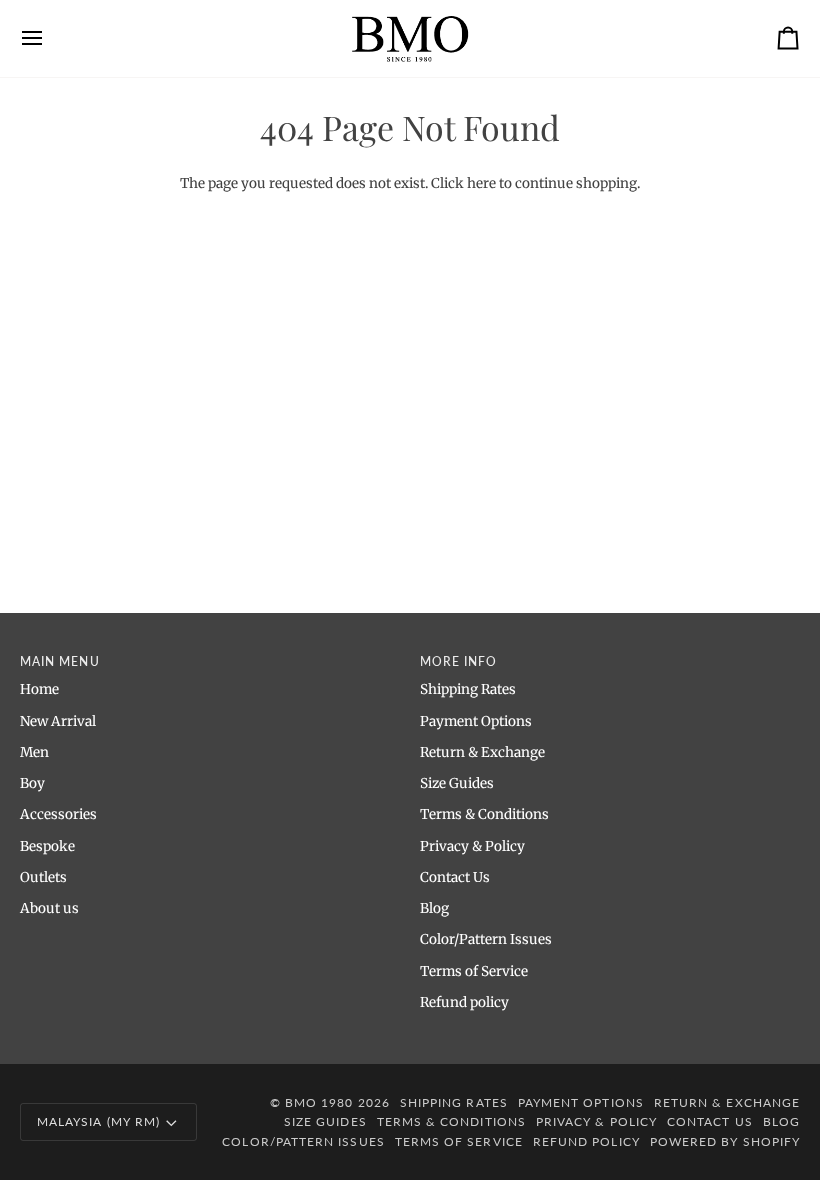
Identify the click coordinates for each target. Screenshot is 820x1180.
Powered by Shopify (725, 1141)
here (481, 183)
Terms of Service (474, 971)
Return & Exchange (482, 752)
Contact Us (455, 877)
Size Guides (457, 783)
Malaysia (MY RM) (98, 1121)
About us (49, 908)
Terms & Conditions (484, 814)
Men (34, 752)
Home (39, 689)
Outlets (43, 877)
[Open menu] (50, 38)
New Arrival (58, 721)
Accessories (58, 814)
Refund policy (464, 1002)
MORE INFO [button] (459, 661)
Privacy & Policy (472, 846)
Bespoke (47, 846)
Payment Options (476, 721)
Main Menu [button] (60, 661)
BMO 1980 (319, 1102)
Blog (434, 908)
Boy (32, 783)
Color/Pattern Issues (486, 939)
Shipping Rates (468, 689)
